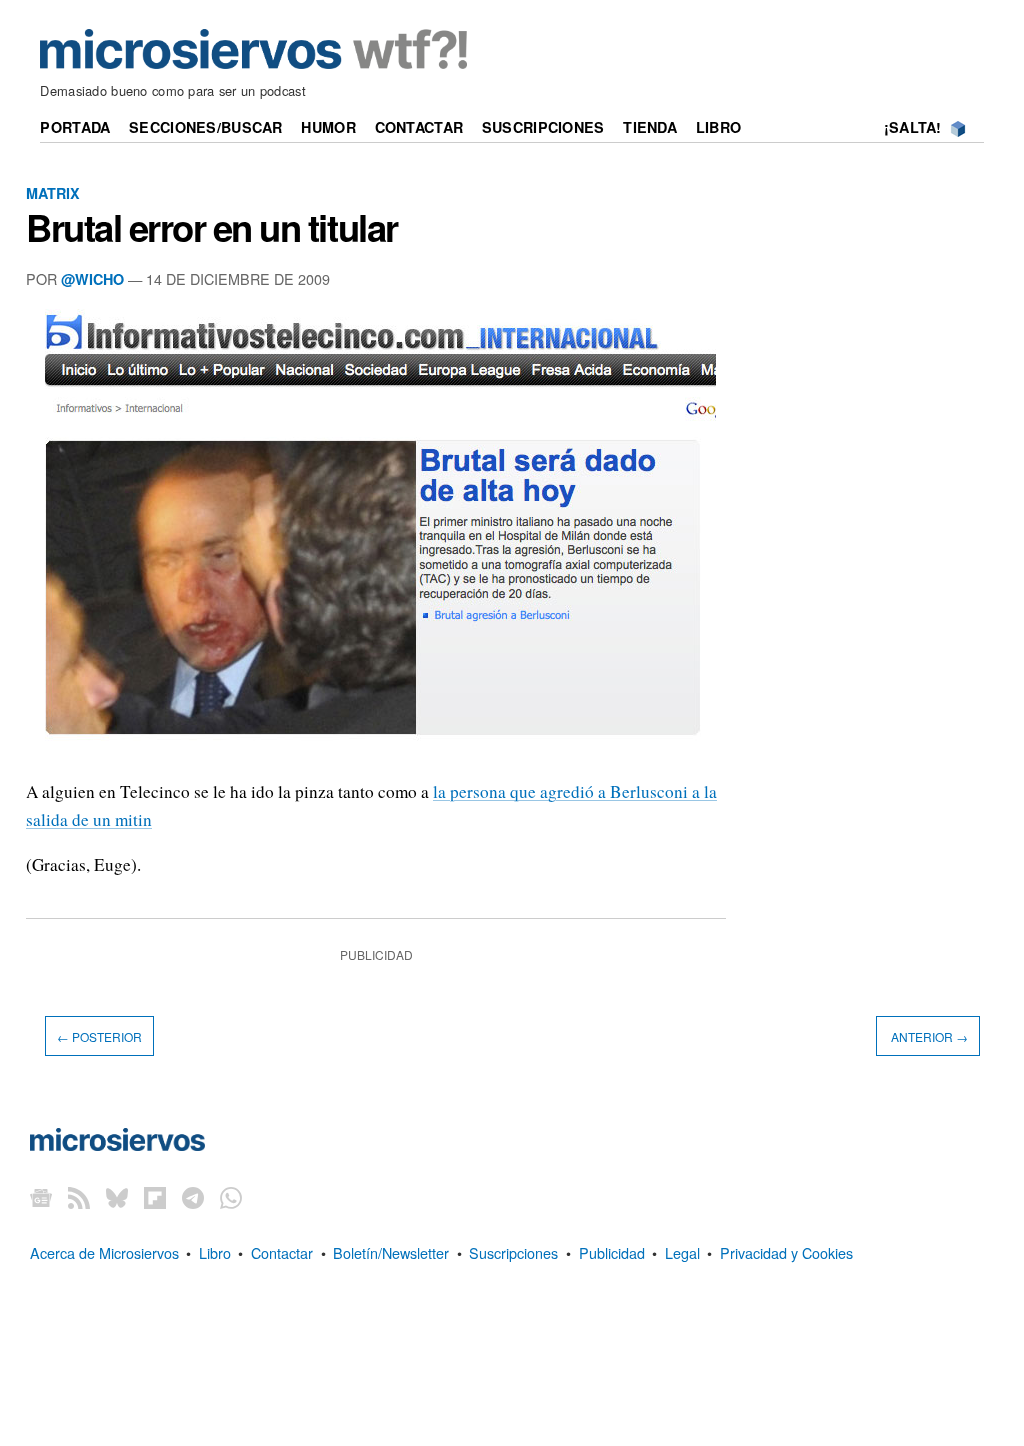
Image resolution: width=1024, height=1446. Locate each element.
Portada (75, 127)
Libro (718, 127)
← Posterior (99, 1036)
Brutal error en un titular (212, 227)
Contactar (419, 127)
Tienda (650, 127)
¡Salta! (913, 127)
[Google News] (41, 1197)
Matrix (53, 193)
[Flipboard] (155, 1197)
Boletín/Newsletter (391, 1252)
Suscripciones (543, 127)
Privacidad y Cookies (786, 1252)
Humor (328, 127)
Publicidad (612, 1252)
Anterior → (928, 1036)
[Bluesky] (117, 1197)
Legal (682, 1252)
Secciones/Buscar (206, 127)
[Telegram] (193, 1197)
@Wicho (92, 279)
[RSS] (79, 1197)
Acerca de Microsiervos (104, 1252)
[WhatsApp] (231, 1197)
